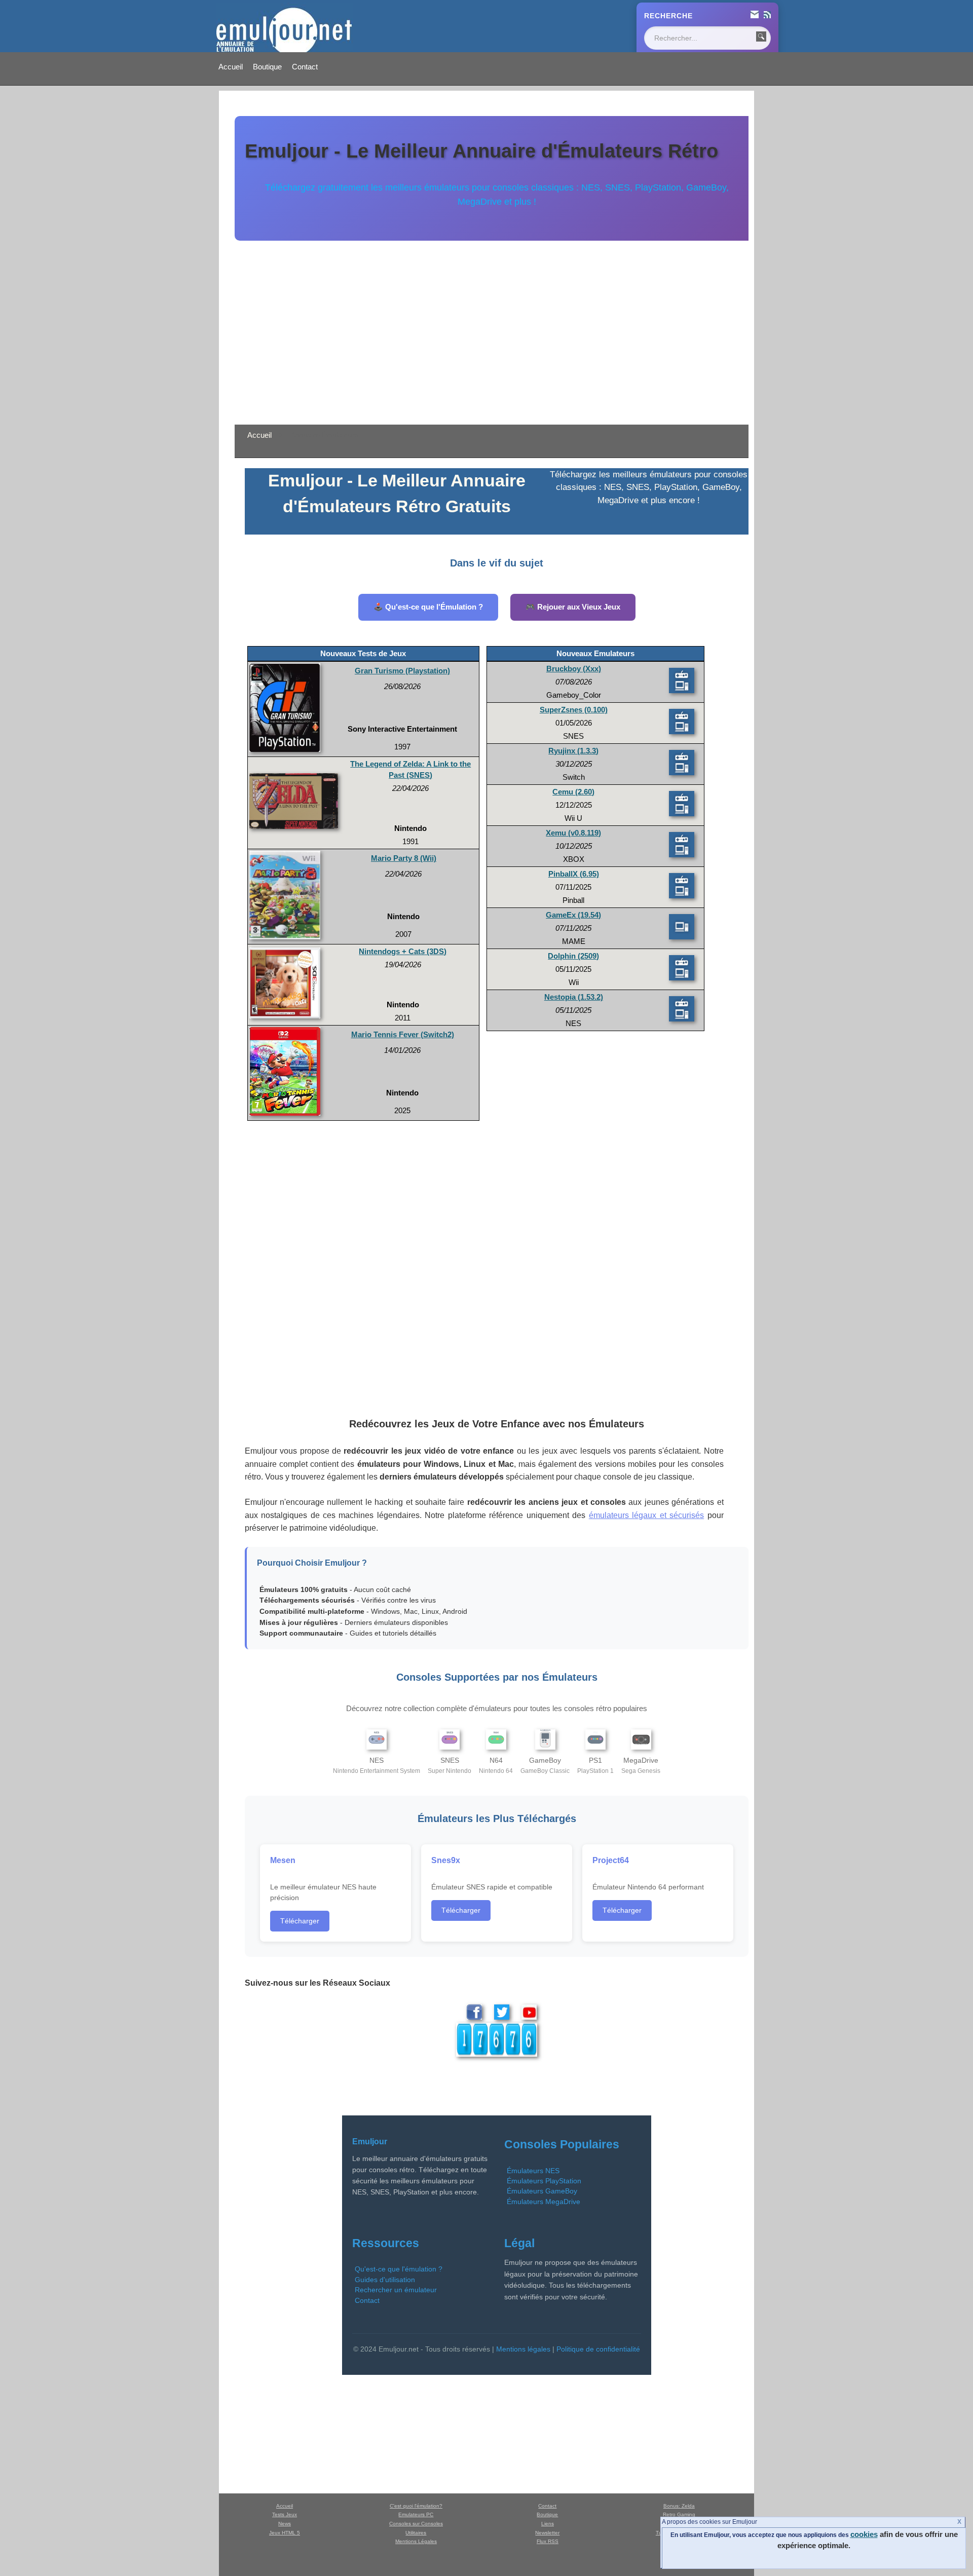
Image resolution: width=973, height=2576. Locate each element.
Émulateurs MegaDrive (544, 2202)
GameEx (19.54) (573, 915)
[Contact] (755, 16)
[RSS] (767, 16)
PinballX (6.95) (574, 874)
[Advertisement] (497, 327)
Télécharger (300, 1921)
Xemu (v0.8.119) (573, 833)
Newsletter (547, 2533)
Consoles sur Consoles (416, 2524)
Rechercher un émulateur (396, 2290)
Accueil (231, 67)
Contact (305, 67)
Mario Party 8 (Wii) (404, 858)
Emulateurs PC (416, 2514)
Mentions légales (523, 2349)
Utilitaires (416, 2533)
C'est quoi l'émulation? (416, 2506)
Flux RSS (548, 2541)
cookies (864, 2534)
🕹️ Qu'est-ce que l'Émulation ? (428, 607)
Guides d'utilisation (385, 2280)
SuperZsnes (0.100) (574, 710)
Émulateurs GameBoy (542, 2191)
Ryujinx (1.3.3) (573, 751)
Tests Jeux (285, 2514)
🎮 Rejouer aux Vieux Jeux (573, 607)
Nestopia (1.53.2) (574, 997)
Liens (548, 2524)
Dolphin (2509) (573, 956)
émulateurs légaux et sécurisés (646, 1515)
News (285, 2524)
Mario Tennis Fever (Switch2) (403, 1035)
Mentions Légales (416, 2541)
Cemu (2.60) (573, 792)
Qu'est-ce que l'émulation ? (399, 2269)
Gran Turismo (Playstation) (402, 671)
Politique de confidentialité (598, 2349)
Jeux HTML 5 (285, 2533)
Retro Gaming (679, 2514)
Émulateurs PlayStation (544, 2181)
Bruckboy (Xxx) (574, 669)
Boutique (267, 67)
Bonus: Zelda (679, 2506)
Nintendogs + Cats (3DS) (403, 952)
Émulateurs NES (533, 2171)
